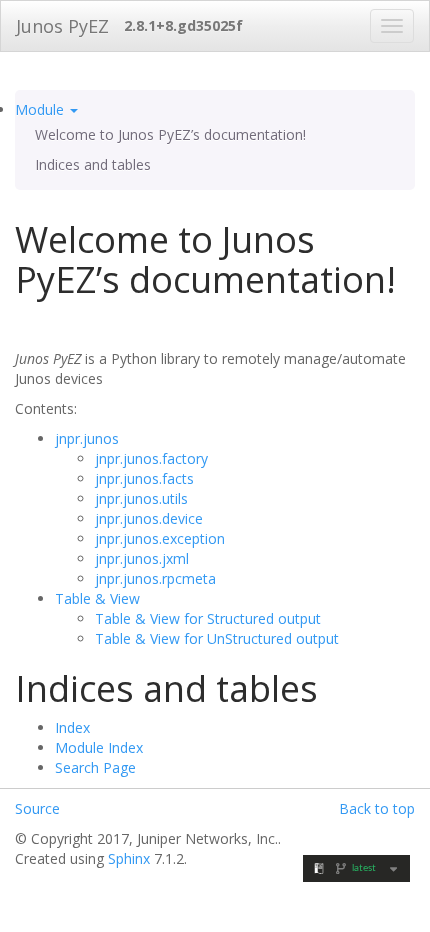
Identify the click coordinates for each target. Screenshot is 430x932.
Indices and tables (93, 164)
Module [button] (41, 109)
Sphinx (129, 858)
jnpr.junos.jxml (142, 558)
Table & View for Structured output (208, 618)
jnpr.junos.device (149, 518)
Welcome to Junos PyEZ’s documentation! (170, 134)
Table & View (97, 598)
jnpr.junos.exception (160, 538)
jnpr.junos (87, 438)
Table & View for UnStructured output (217, 638)
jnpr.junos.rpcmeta (155, 578)
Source (37, 808)
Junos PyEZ (62, 26)
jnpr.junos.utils (141, 498)
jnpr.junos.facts (144, 478)
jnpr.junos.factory (151, 458)
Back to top (377, 808)
